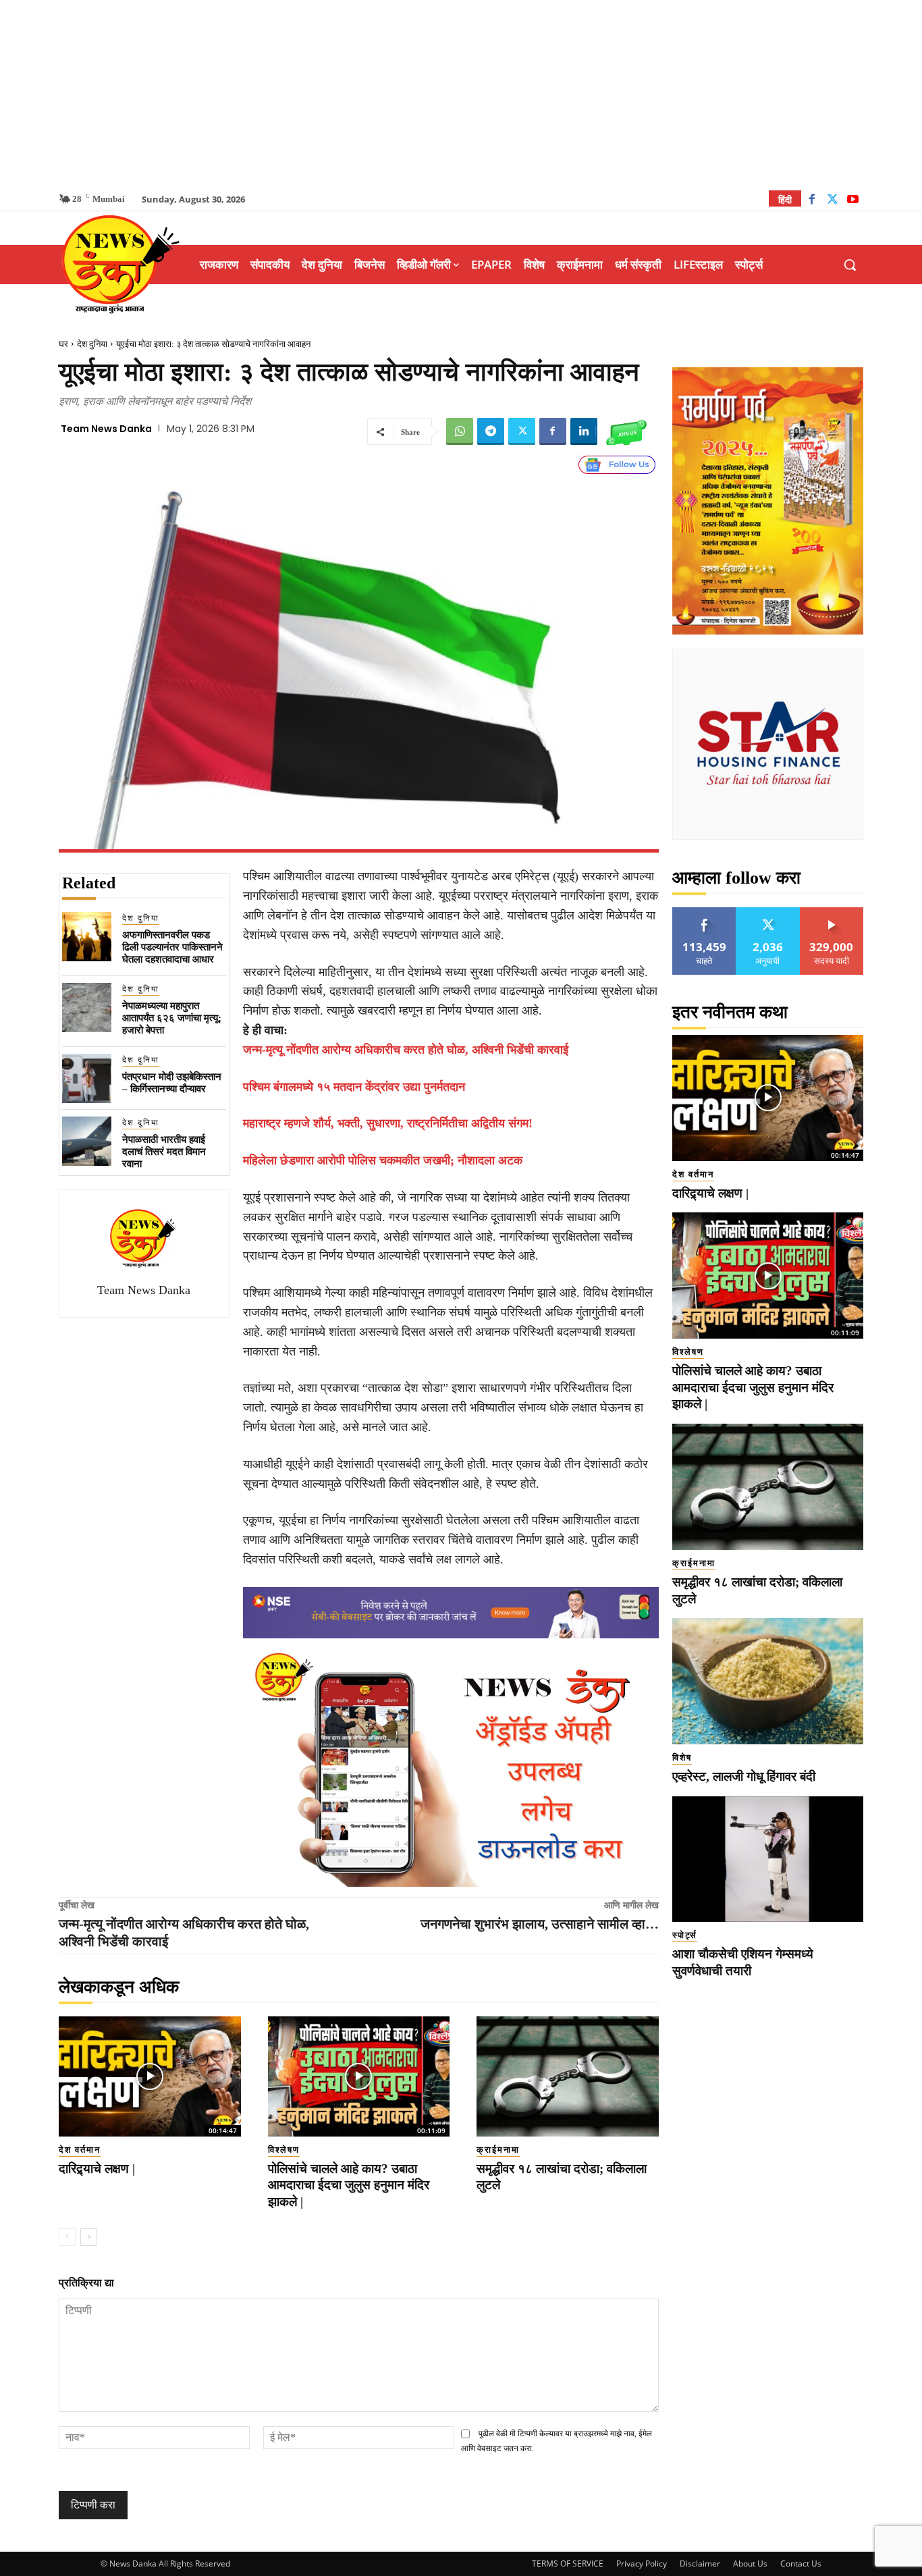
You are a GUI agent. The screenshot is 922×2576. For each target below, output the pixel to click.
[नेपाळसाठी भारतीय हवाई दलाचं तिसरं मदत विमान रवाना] (87, 1141)
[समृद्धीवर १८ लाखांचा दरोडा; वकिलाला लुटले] (568, 2076)
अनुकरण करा (768, 912)
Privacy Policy (642, 2564)
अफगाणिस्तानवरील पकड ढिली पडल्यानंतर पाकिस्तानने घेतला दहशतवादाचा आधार (172, 947)
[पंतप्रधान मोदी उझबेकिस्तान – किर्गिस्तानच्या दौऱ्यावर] (87, 1078)
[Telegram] (491, 431)
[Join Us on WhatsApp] (626, 431)
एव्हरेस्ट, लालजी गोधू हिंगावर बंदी (744, 1776)
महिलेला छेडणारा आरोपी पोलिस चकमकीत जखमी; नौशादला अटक (383, 1160)
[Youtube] (853, 201)
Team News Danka (106, 429)
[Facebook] (812, 201)
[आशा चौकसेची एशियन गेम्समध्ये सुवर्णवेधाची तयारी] (768, 1859)
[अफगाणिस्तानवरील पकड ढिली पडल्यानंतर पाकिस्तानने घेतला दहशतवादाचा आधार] (87, 937)
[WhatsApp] (460, 431)
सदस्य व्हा (832, 912)
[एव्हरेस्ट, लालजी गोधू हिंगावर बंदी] (768, 1681)
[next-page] (89, 2237)
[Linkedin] (584, 431)
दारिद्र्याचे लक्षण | (97, 2169)
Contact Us (801, 2564)
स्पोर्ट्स (685, 1935)
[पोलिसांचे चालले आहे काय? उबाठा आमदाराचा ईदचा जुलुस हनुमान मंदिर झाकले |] (359, 2076)
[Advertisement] (461, 95)
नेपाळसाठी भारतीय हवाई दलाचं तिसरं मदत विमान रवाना (164, 1152)
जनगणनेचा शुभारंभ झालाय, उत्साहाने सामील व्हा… (540, 1924)
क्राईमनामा (498, 2150)
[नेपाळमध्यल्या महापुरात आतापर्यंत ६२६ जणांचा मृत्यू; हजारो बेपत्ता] (87, 1008)
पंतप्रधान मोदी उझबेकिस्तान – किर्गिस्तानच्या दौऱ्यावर (172, 1083)
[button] (850, 265)
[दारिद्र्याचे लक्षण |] (150, 2076)
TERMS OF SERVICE (568, 2564)
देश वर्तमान (80, 2150)
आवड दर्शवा (704, 912)
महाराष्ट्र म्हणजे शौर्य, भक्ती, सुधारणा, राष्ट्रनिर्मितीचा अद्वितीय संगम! (388, 1123)
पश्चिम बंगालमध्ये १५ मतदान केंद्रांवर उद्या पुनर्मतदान (354, 1087)
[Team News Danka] (144, 1238)
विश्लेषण (284, 2150)
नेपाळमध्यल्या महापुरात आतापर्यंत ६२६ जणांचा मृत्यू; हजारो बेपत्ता (172, 1018)
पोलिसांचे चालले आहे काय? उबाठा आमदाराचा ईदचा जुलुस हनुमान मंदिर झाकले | (349, 2185)
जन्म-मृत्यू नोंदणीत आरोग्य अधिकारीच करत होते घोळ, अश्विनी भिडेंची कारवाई (406, 1050)
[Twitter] (833, 201)
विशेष (682, 1757)
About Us (750, 2564)
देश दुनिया (92, 344)
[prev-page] (67, 2237)
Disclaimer (700, 2564)
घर (63, 344)
